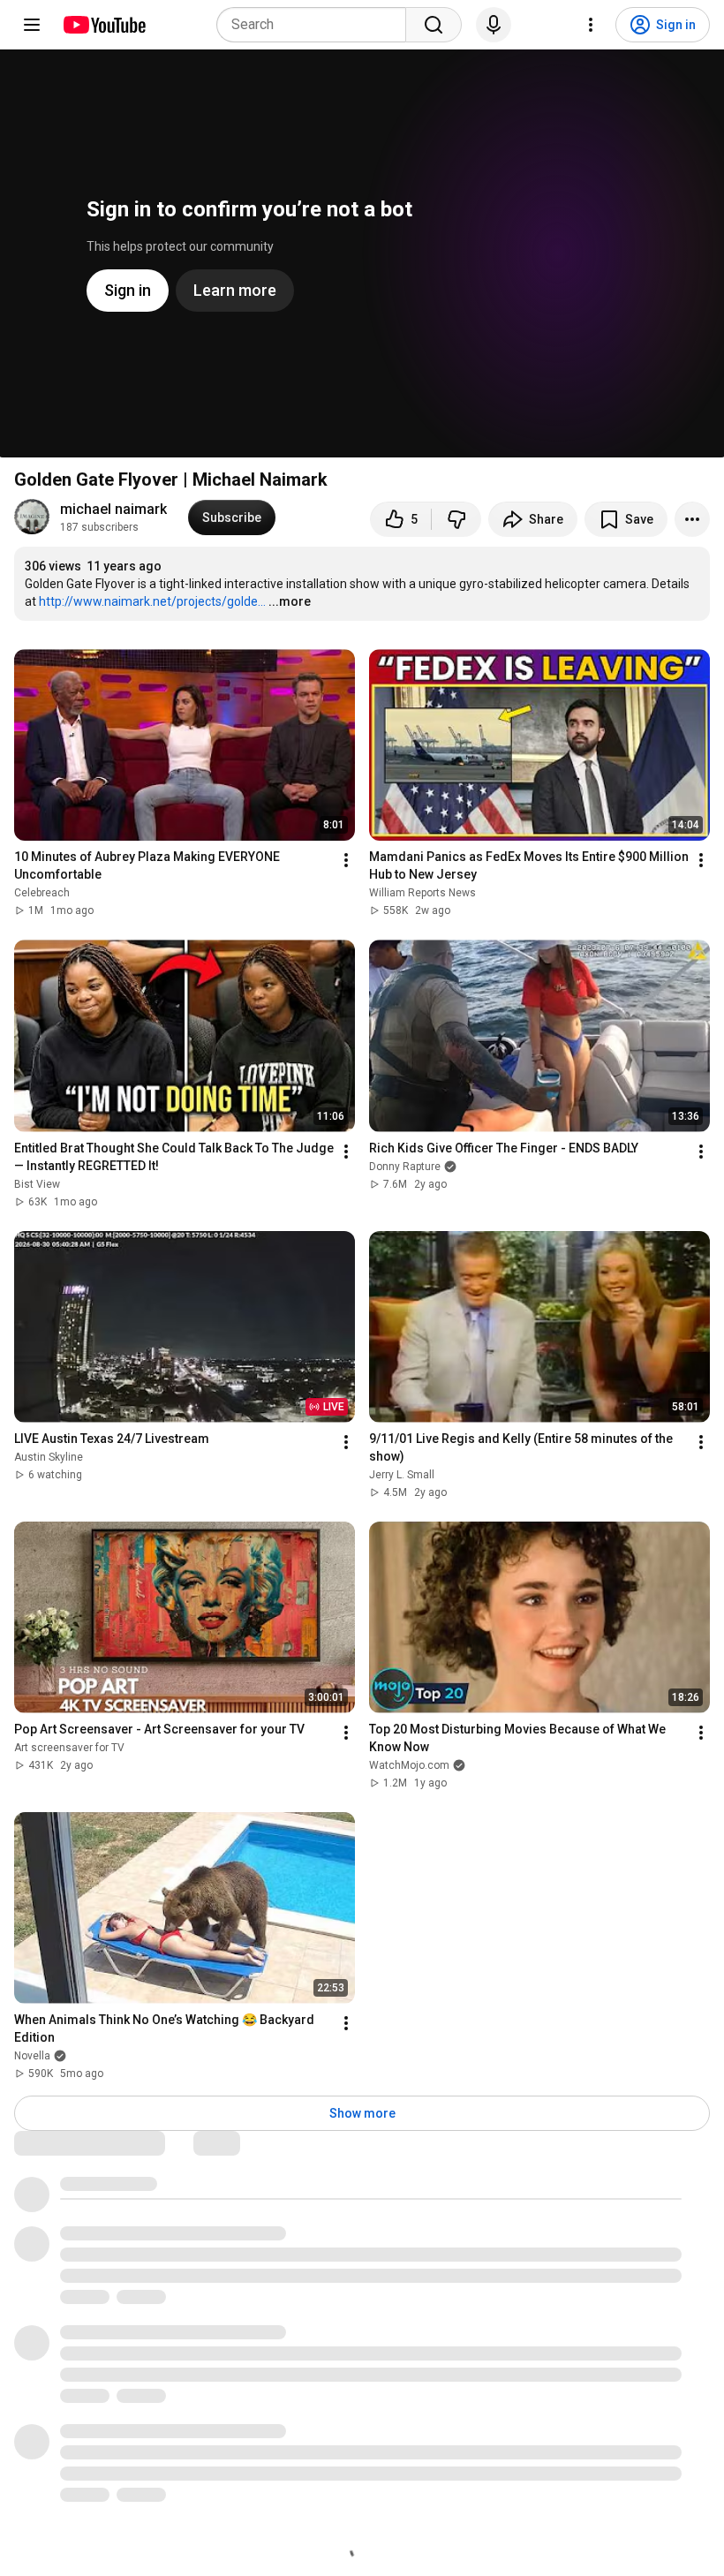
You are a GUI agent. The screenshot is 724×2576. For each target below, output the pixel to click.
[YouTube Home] (104, 25)
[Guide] (32, 25)
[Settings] (591, 25)
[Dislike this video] (456, 519)
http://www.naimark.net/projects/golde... (152, 601)
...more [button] (290, 601)
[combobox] (317, 25)
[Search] (434, 25)
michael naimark (113, 509)
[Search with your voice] (494, 25)
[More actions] (692, 519)
